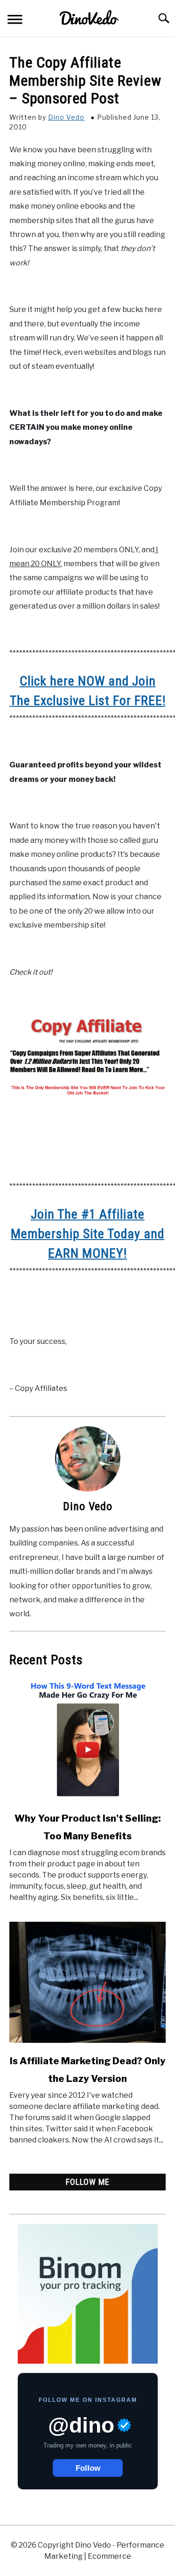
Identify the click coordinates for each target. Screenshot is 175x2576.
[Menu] (15, 21)
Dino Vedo (66, 117)
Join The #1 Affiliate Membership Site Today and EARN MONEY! (87, 1234)
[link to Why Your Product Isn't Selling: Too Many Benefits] (87, 1740)
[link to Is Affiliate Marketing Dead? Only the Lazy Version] (87, 1982)
